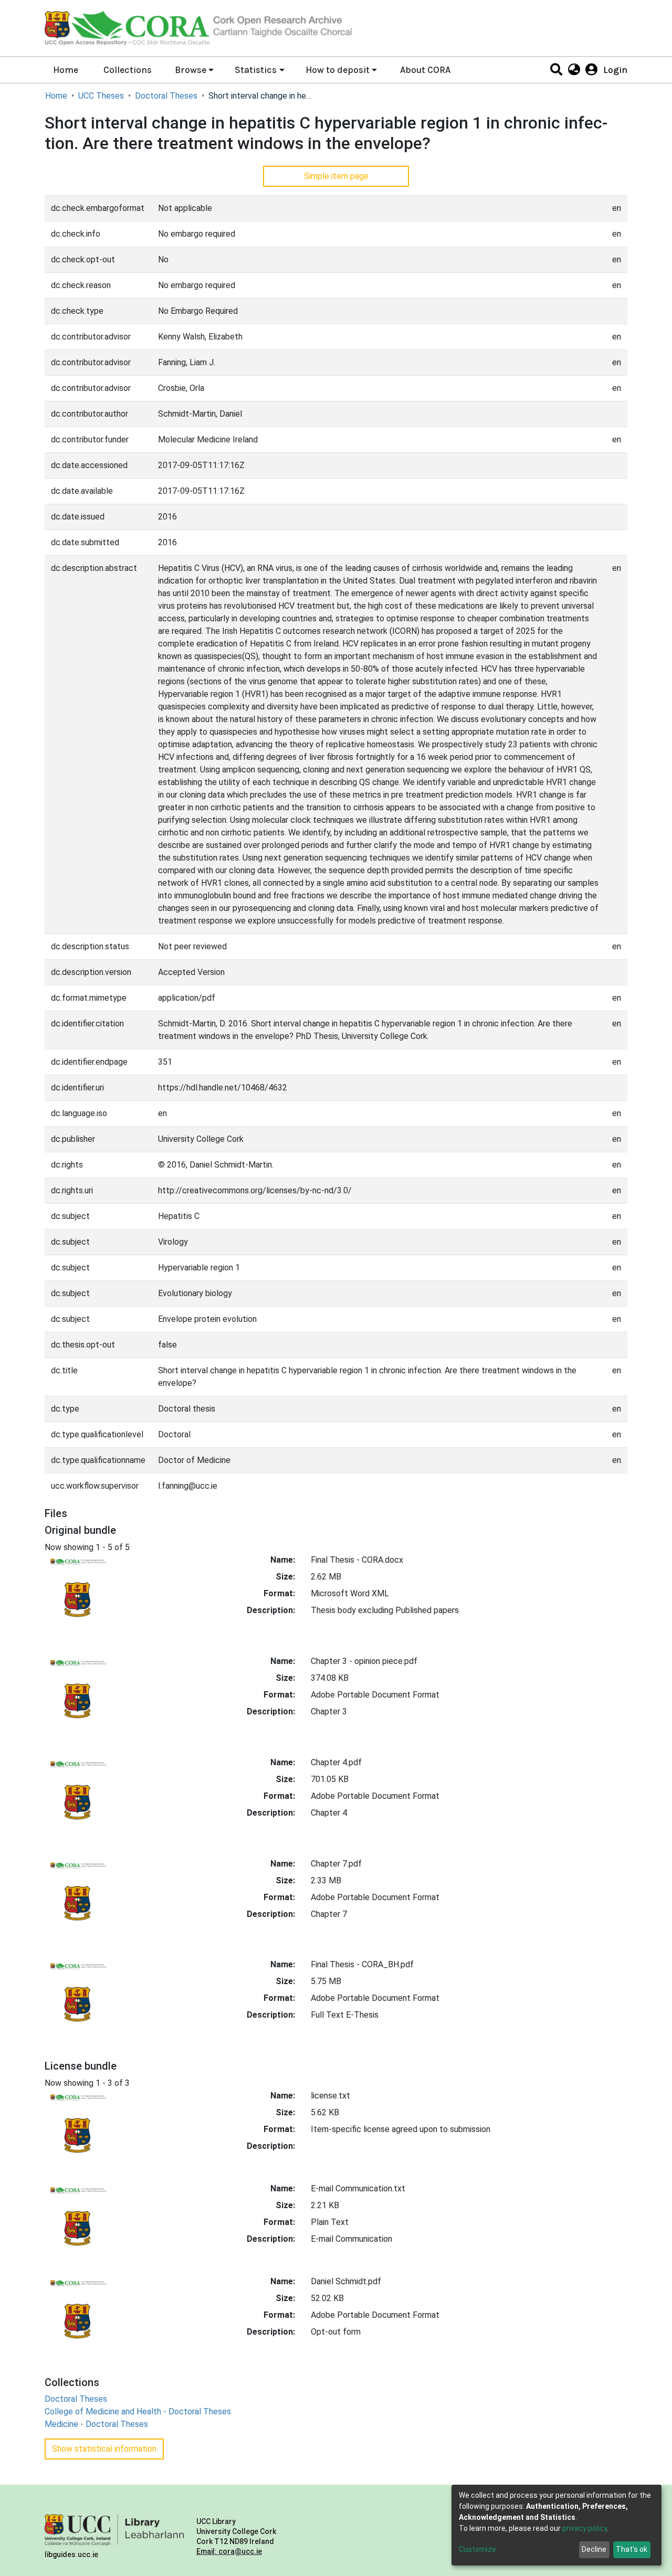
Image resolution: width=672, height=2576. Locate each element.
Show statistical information (104, 2449)
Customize (477, 2549)
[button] (574, 70)
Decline (594, 2549)
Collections (128, 70)
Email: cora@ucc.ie (229, 2551)
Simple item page (336, 176)
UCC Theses (101, 96)
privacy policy (585, 2528)
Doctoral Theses (166, 96)
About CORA (425, 70)
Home (66, 70)
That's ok (632, 2549)
